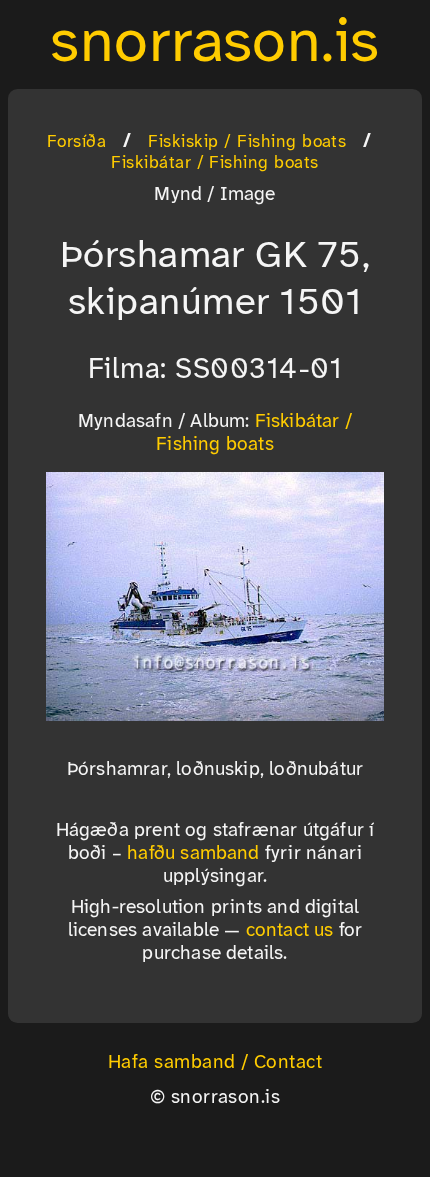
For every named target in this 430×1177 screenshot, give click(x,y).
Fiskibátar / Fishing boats (214, 163)
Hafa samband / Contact (215, 1063)
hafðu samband (193, 854)
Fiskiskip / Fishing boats (247, 142)
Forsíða (76, 142)
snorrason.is (215, 44)
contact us (290, 931)
